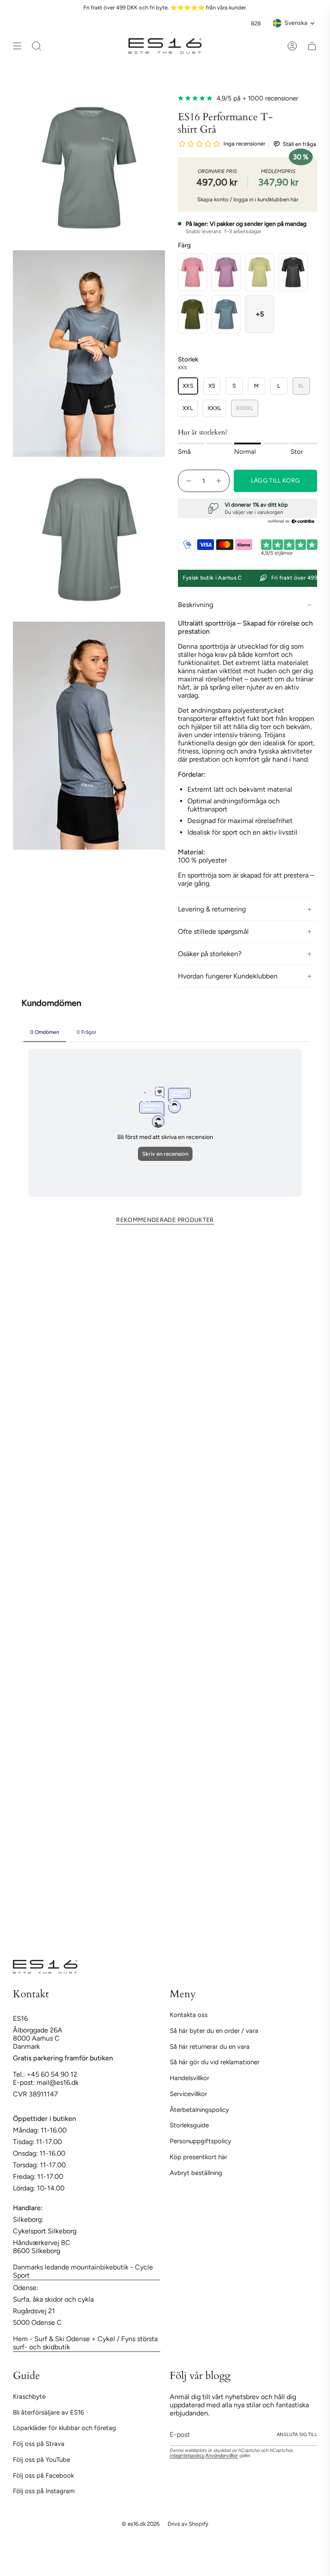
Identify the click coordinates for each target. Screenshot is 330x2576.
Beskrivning (196, 605)
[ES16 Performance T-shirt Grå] (226, 314)
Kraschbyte (29, 2397)
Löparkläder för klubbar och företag (64, 2428)
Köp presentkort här (199, 2157)
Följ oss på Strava (39, 2444)
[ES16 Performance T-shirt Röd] (226, 272)
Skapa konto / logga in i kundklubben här (248, 199)
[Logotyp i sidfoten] (45, 1967)
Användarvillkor (222, 2456)
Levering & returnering (212, 909)
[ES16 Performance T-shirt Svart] (293, 272)
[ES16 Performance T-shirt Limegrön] (260, 272)
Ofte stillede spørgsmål (213, 931)
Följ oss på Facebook (43, 2476)
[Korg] (312, 46)
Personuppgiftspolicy (200, 2141)
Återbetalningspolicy (199, 2110)
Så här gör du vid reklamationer (215, 2062)
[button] (260, 314)
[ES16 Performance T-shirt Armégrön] (192, 314)
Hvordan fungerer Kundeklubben (228, 976)
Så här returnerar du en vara (210, 2047)
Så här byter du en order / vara (214, 2031)
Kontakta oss (189, 2015)
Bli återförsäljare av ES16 (48, 2412)
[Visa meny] (17, 46)
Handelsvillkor (189, 2078)
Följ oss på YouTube (41, 2460)
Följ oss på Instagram (44, 2491)
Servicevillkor (188, 2094)
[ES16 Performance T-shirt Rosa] (192, 272)
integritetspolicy (187, 2456)
